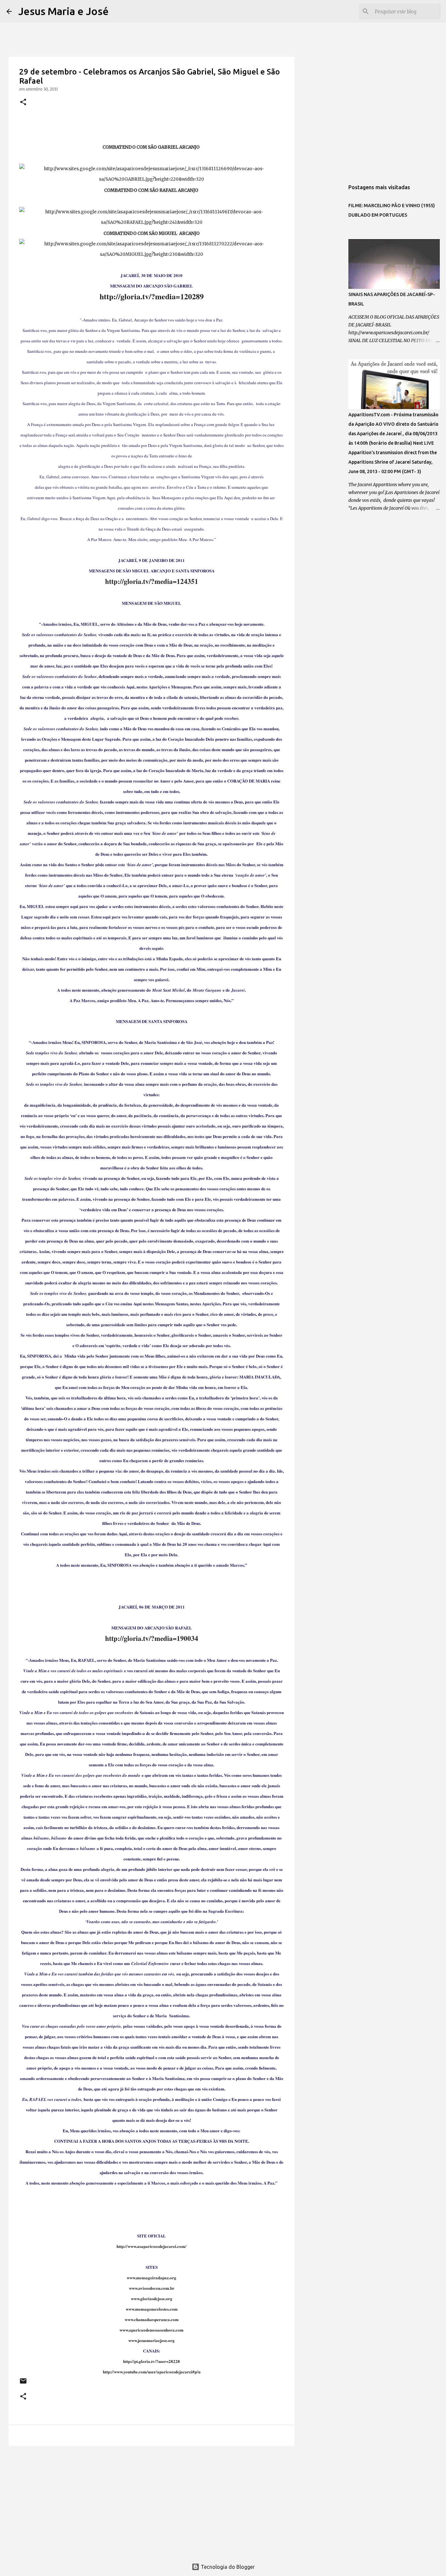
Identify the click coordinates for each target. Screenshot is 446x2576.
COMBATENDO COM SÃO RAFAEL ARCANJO (152, 190)
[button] (23, 102)
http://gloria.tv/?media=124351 (152, 581)
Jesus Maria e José (64, 11)
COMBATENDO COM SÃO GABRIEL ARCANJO (151, 147)
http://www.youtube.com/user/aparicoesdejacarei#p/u (152, 2372)
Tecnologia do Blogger (227, 2567)
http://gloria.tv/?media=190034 (152, 1638)
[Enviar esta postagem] (23, 2383)
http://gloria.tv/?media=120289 (152, 296)
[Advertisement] (151, 2502)
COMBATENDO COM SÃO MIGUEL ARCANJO (151, 233)
